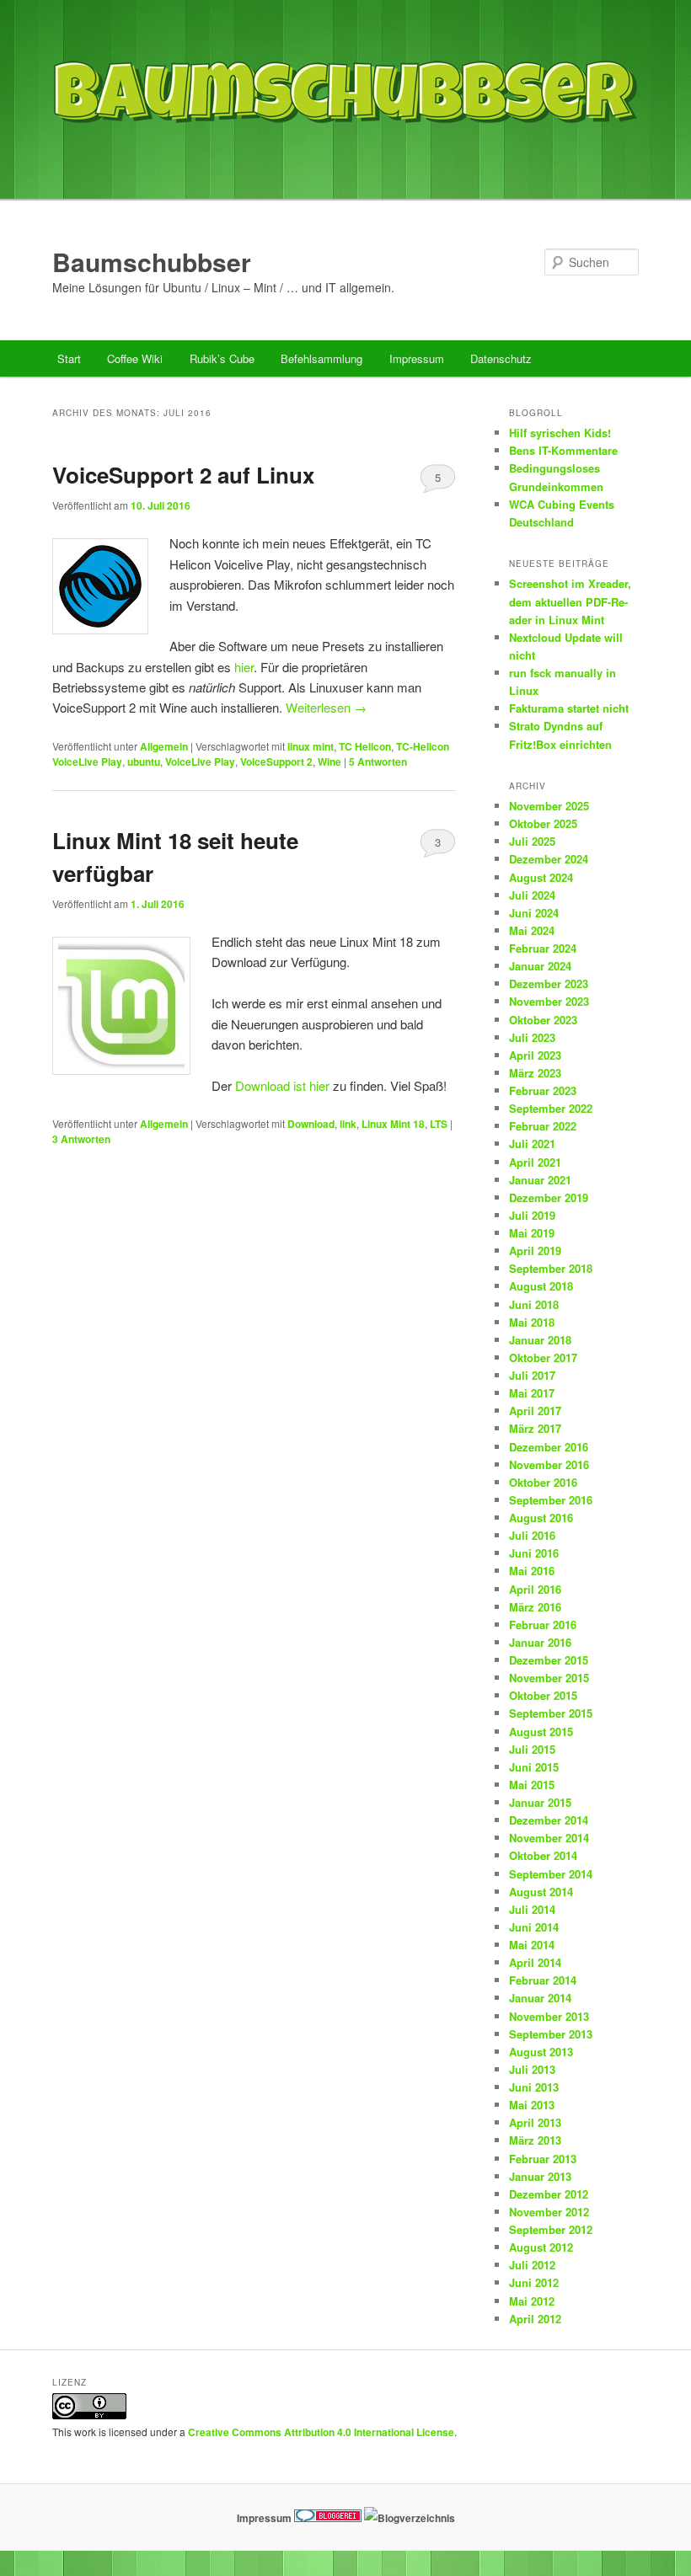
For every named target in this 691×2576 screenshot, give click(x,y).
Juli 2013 (532, 2069)
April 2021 (535, 1162)
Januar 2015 (540, 1802)
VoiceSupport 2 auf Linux (183, 475)
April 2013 (535, 2122)
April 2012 (535, 2319)
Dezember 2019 (549, 1197)
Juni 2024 (534, 913)
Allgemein (164, 746)
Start (69, 358)
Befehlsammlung (321, 358)
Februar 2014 (543, 1980)
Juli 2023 (532, 1037)
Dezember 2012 (549, 2194)
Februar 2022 (543, 1126)
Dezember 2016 (549, 1447)
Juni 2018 (534, 1304)
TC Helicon (365, 746)
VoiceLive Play (200, 762)
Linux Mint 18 (393, 1124)
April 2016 (535, 1589)
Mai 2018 (532, 1322)
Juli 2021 (532, 1144)
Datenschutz (501, 358)
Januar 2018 (540, 1340)
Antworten (378, 762)
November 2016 (549, 1464)
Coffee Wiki (135, 358)
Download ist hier (282, 1085)
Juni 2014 (534, 1927)
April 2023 (535, 1055)
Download (311, 1124)
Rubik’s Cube (222, 358)
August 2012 (541, 2247)
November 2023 (549, 1001)
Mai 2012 (532, 2301)
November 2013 (549, 2016)
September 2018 (551, 1268)
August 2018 (541, 1286)
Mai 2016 (532, 1571)
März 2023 (535, 1073)
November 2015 (549, 1678)
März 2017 (535, 1428)
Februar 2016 (543, 1625)
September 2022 (551, 1108)
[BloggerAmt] (410, 2518)
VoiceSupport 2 (276, 762)
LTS (439, 1124)
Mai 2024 (532, 930)
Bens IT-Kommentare (563, 450)
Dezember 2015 (549, 1660)
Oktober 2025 (543, 823)
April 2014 (535, 1962)
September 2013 (551, 2034)
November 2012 (549, 2212)
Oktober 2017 (543, 1357)
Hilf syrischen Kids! (560, 433)
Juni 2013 (534, 2087)
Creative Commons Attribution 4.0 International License (321, 2432)
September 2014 (551, 1874)
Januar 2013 (540, 2176)
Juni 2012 (534, 2282)
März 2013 (535, 2140)
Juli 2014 (532, 1909)
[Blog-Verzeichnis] (328, 2518)
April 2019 (535, 1251)
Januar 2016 (540, 1642)
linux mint (311, 746)
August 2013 (541, 2052)
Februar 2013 (543, 2159)
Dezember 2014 (549, 1820)
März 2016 (535, 1607)
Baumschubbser (152, 262)
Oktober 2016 (543, 1482)
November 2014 (549, 1838)
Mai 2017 (532, 1393)
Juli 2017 (532, 1375)
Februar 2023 (543, 1090)
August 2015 (541, 1732)
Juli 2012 (532, 2265)
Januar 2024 (540, 966)
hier (244, 667)
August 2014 (541, 1892)
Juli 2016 (532, 1535)
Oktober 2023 (543, 1020)
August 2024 (541, 877)
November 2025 (549, 806)
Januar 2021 (540, 1180)
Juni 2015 (534, 1767)
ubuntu (144, 762)
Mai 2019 (532, 1233)
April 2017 (535, 1411)
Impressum (417, 358)
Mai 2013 (532, 2105)
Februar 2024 (543, 948)
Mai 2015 (532, 1785)
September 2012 (551, 2229)
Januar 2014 (540, 1998)
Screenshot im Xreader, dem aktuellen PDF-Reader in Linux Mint (570, 601)
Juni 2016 (534, 1553)
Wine (329, 762)
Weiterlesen (326, 707)
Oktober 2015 (543, 1695)
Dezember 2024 (549, 859)
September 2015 (551, 1713)
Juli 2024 (532, 895)
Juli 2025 (532, 841)
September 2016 (551, 1500)
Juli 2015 (532, 1749)
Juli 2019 (532, 1215)
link (348, 1124)
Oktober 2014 (543, 1855)
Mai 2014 (532, 1945)
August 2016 (541, 1518)
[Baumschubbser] (345, 163)
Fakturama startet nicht (569, 708)
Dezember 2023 (549, 983)
